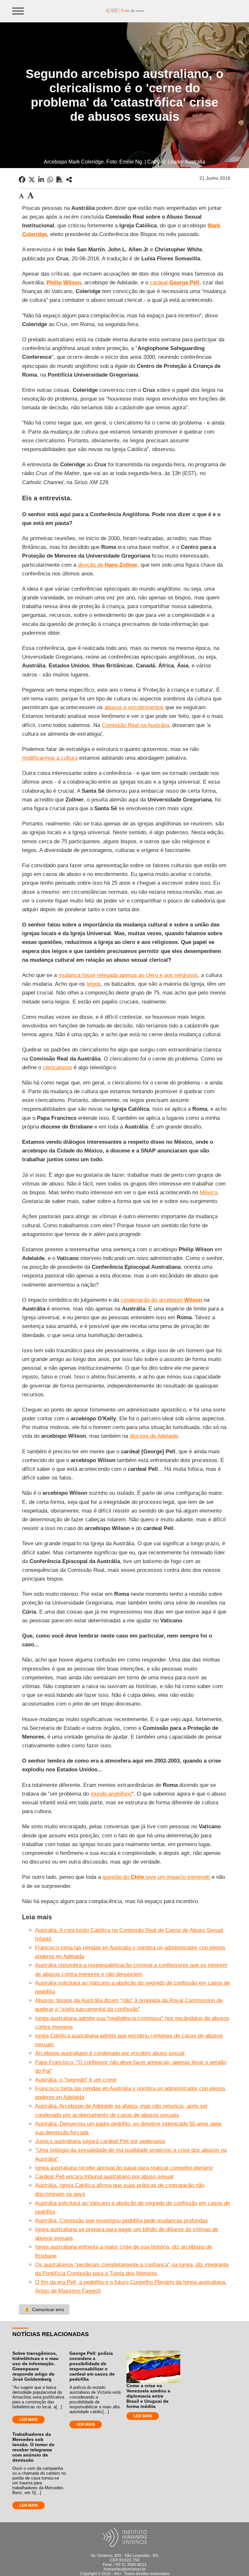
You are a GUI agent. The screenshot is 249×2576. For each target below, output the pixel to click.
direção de (108, 565)
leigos (94, 984)
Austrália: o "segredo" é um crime (76, 2080)
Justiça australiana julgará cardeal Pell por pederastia (100, 2141)
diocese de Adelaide (154, 1436)
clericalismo (57, 1067)
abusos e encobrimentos (134, 707)
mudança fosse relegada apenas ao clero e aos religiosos (128, 975)
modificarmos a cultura (50, 758)
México (208, 1192)
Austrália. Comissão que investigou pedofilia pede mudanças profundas (121, 2221)
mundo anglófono (111, 1794)
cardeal (175, 283)
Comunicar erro (44, 2309)
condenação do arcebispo (161, 1300)
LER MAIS (29, 2420)
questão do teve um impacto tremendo (156, 1877)
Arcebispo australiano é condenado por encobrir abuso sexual (110, 2053)
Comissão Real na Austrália (135, 725)
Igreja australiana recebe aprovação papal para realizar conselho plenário (124, 2168)
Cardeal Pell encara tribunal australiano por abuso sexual (104, 2177)
